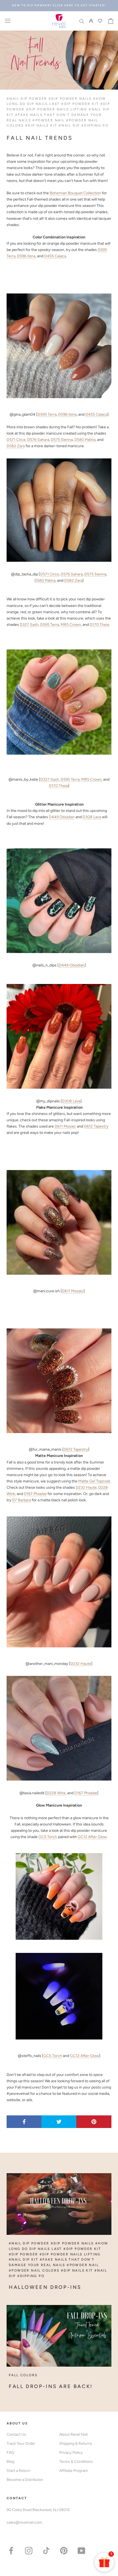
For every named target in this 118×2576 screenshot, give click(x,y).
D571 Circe (16, 440)
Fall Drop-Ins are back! (51, 2386)
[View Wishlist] (101, 21)
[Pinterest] (64, 2550)
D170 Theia (99, 625)
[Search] (82, 21)
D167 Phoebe (35, 1494)
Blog (10, 2462)
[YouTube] (81, 2550)
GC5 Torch (48, 1837)
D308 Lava (92, 817)
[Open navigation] (8, 21)
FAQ (10, 2453)
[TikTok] (46, 2550)
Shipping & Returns (76, 2444)
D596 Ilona (26, 256)
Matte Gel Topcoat (94, 1481)
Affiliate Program (74, 2471)
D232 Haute (86, 1487)
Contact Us (16, 2434)
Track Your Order (21, 2444)
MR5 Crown (71, 625)
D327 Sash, (29, 625)
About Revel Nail (73, 2434)
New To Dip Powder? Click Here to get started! (59, 5)
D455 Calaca (55, 256)
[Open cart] (111, 21)
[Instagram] (29, 2550)
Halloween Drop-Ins (45, 2287)
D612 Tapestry (96, 1126)
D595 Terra (47, 414)
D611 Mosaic (65, 1126)
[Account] (91, 21)
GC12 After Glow (92, 1837)
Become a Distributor (25, 2480)
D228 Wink (56, 1793)
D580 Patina (85, 440)
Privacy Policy (71, 2453)
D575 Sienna (62, 440)
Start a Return (19, 2471)
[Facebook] (11, 2550)
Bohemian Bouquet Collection (75, 193)
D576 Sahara (38, 440)
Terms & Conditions (76, 2462)
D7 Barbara (22, 1500)
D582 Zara (16, 446)
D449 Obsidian (62, 817)
